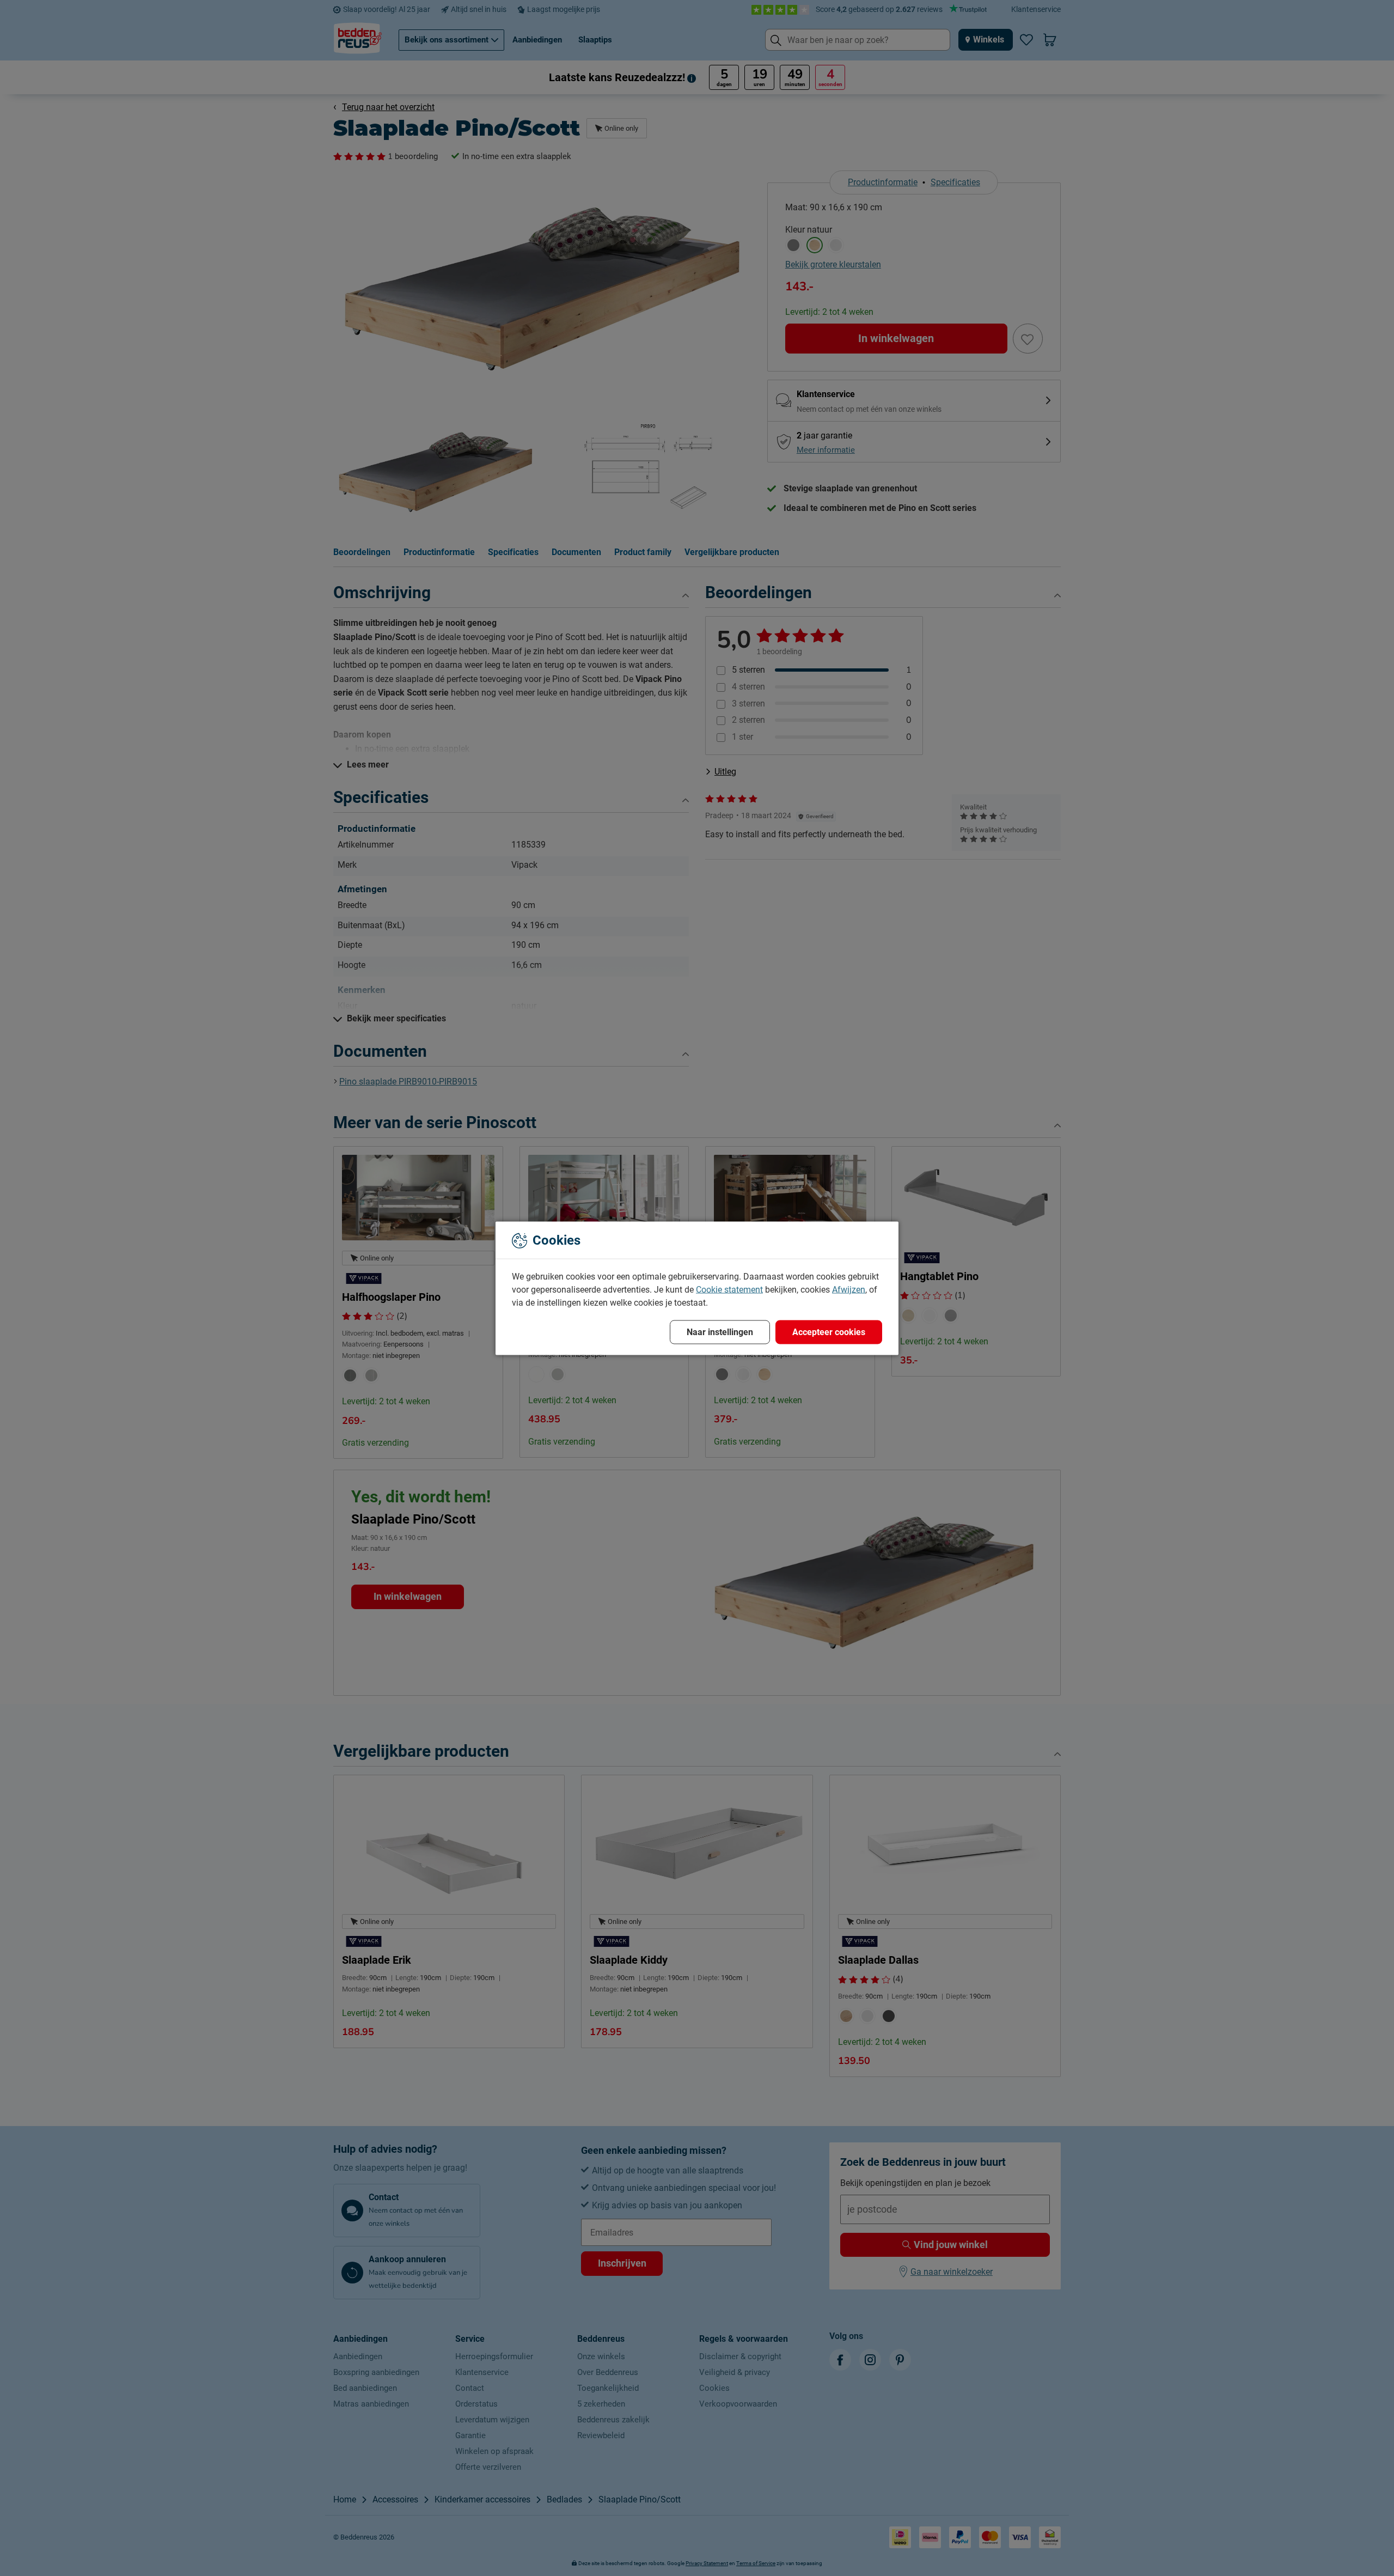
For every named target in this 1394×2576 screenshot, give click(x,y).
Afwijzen (849, 1289)
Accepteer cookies (829, 1332)
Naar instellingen (720, 1332)
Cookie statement (729, 1289)
